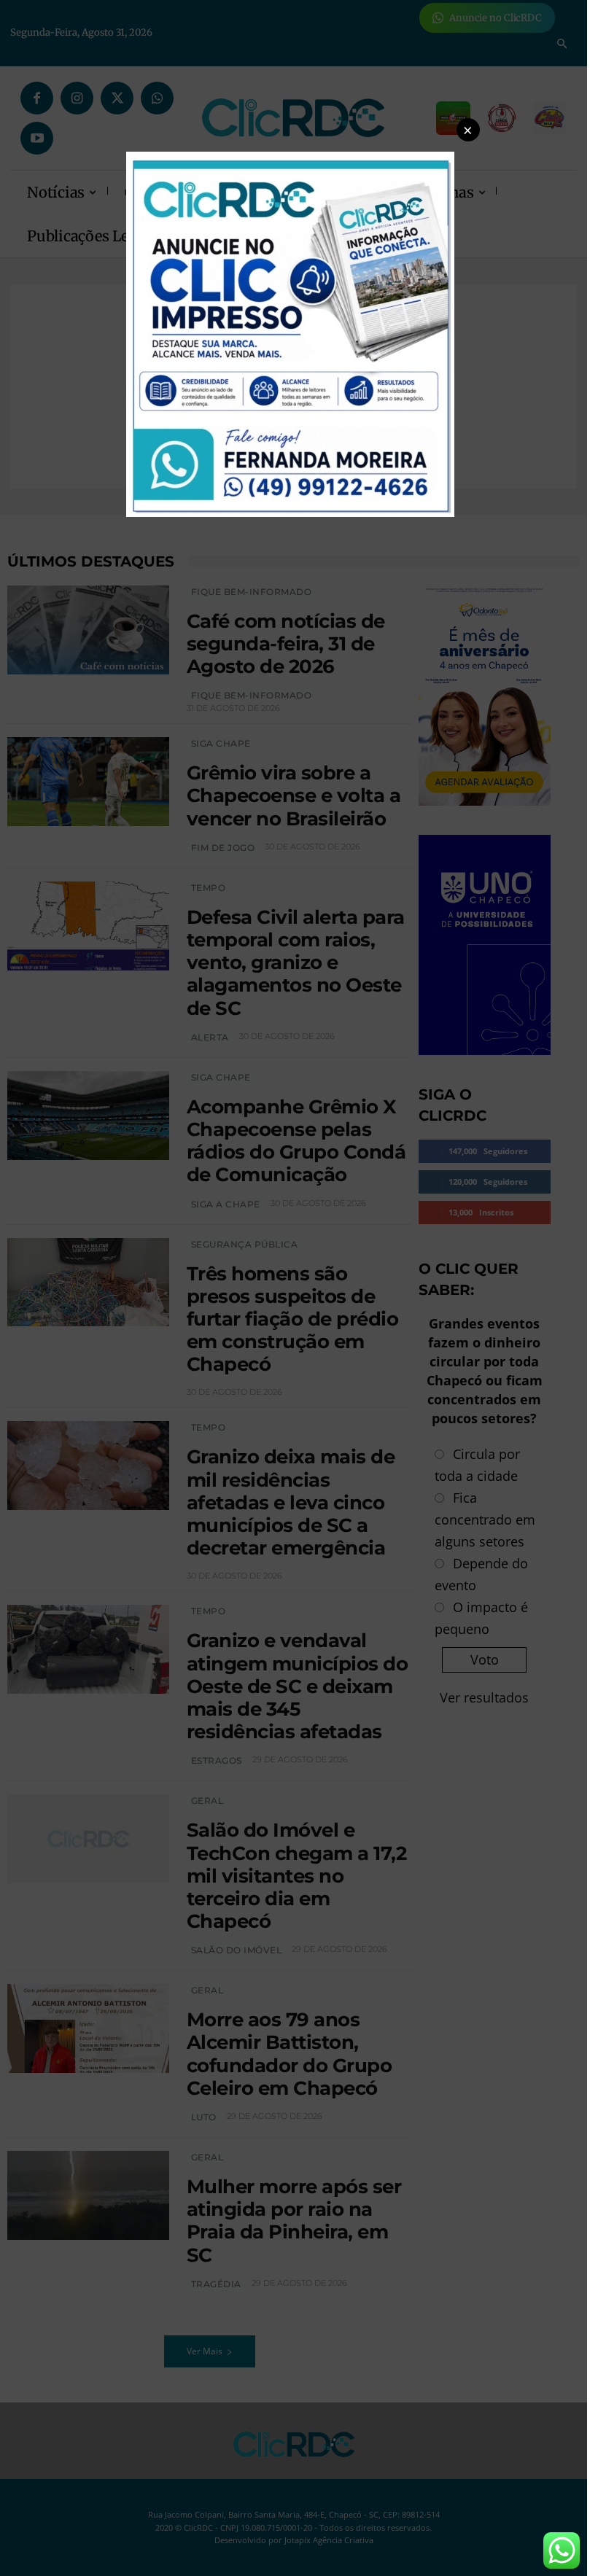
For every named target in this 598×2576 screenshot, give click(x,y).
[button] (468, 130)
